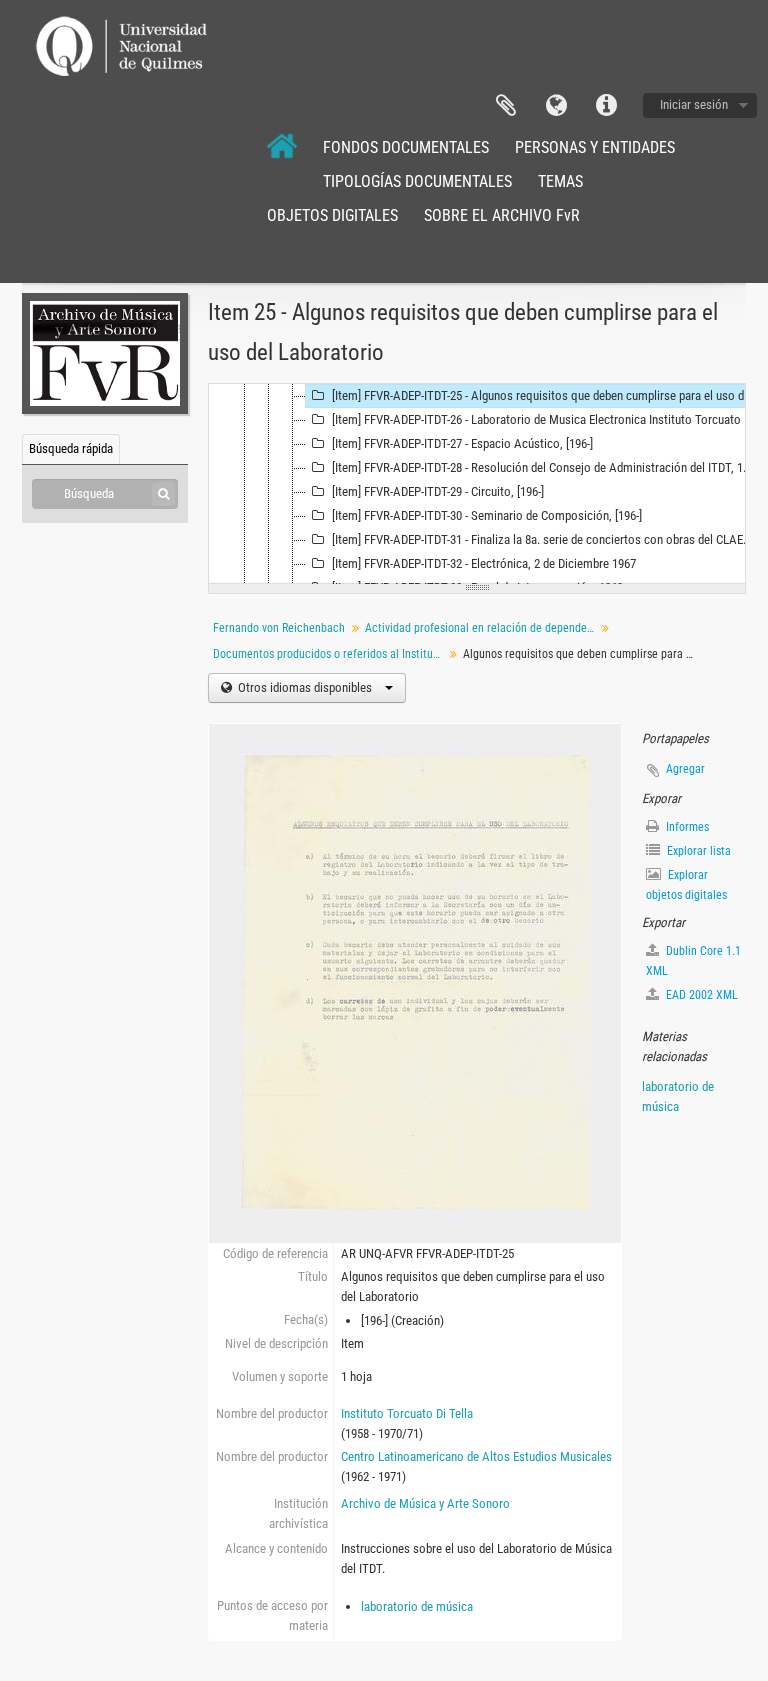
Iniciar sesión (694, 104)
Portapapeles (506, 106)
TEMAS (560, 181)
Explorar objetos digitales (686, 885)
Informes (686, 827)
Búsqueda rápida (71, 448)
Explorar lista (697, 851)
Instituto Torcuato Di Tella (407, 1413)
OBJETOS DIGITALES (332, 215)
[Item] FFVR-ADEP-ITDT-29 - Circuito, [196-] (438, 491)
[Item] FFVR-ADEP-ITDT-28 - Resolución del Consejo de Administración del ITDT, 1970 (545, 467)
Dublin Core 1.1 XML (693, 961)
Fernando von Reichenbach (279, 628)
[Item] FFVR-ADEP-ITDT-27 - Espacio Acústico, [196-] (462, 443)
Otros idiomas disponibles (305, 687)
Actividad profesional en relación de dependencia (482, 628)
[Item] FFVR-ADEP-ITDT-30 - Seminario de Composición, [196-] (487, 515)
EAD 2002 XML (700, 995)
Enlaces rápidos (606, 106)
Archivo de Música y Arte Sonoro (425, 1503)
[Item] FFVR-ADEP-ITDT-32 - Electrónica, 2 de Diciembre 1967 (484, 563)
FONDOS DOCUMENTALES (406, 147)
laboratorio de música (417, 1606)
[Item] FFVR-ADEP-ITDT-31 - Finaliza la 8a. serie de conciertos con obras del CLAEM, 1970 (545, 539)
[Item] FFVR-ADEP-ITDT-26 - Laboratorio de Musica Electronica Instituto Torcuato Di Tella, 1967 (545, 419)
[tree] (477, 484)
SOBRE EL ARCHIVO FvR (502, 215)
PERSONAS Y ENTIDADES (595, 147)
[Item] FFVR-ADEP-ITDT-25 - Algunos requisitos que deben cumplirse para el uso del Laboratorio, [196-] (545, 395)
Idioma (556, 106)
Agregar (685, 769)
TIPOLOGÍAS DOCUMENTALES (417, 181)
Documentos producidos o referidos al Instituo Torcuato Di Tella (330, 654)
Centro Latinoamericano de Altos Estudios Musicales (476, 1456)
